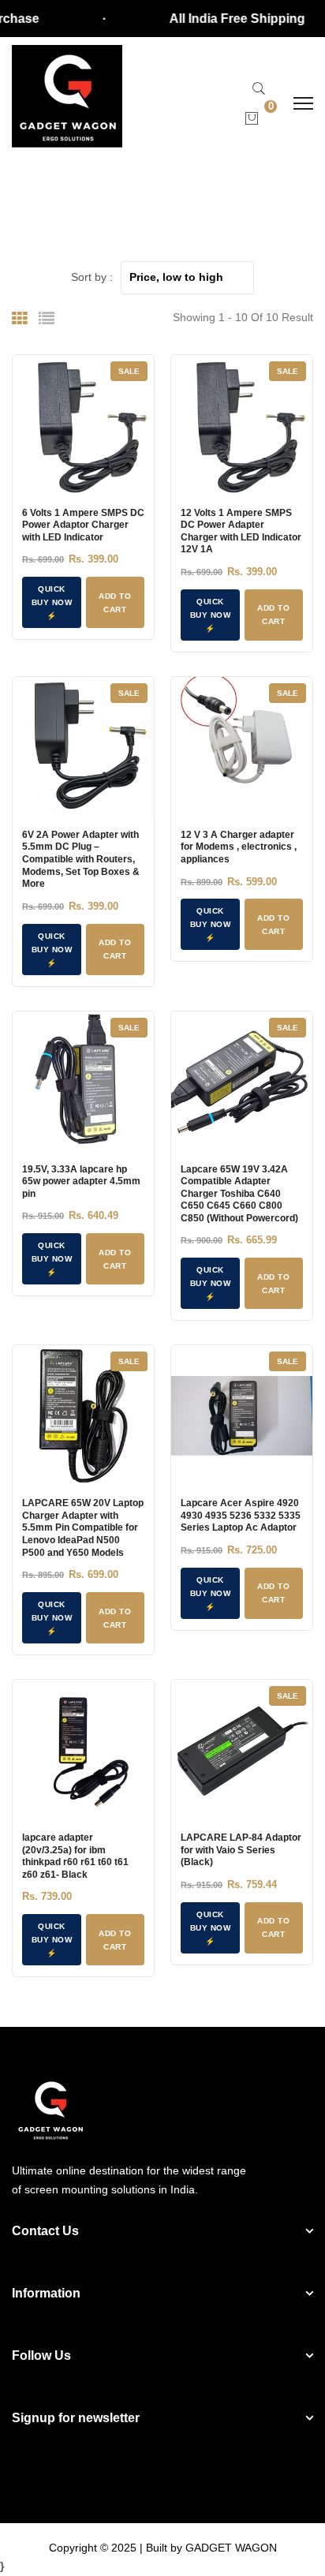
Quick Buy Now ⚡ (52, 602)
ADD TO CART (115, 603)
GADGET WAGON (231, 2548)
